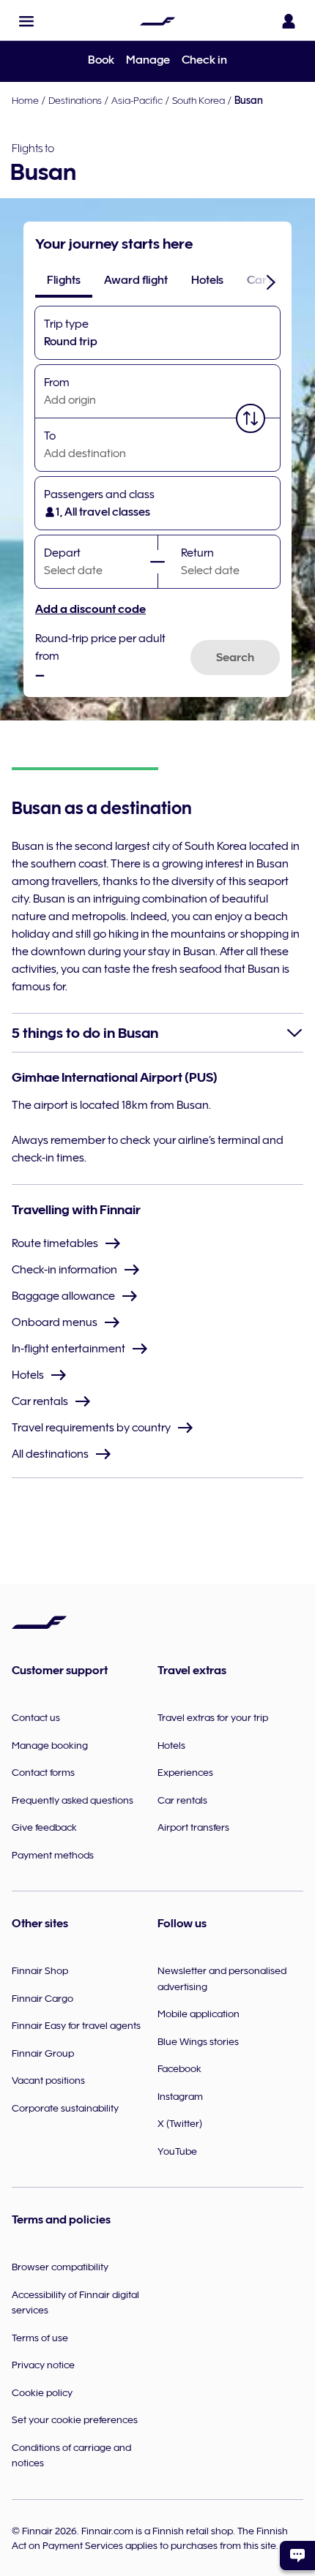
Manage (148, 60)
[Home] (157, 21)
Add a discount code (90, 609)
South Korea (199, 100)
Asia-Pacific (137, 100)
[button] (26, 21)
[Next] (271, 282)
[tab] (64, 280)
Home (25, 100)
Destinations (75, 100)
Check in (204, 60)
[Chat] (297, 2556)
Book (101, 60)
